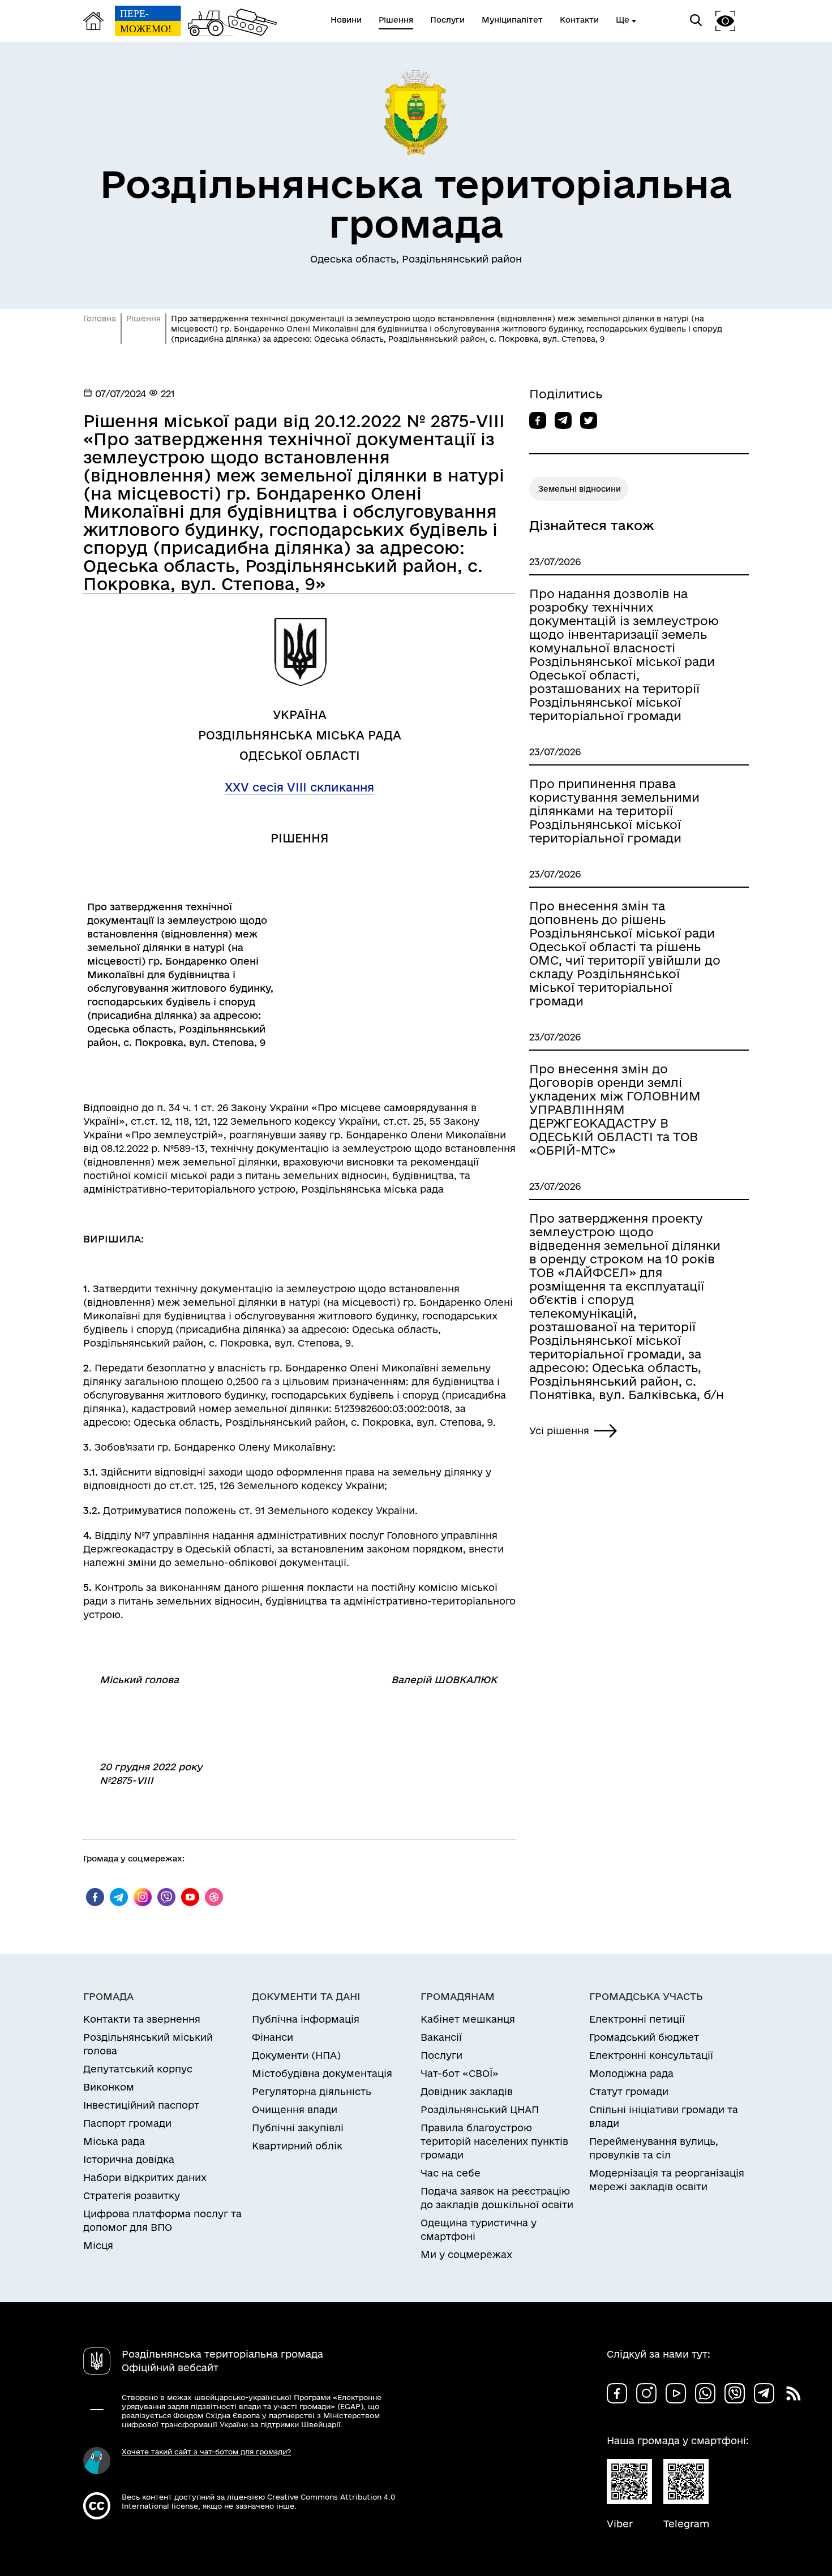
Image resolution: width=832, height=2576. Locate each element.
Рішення (143, 319)
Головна (100, 319)
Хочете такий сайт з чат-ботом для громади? (206, 2452)
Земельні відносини (580, 489)
